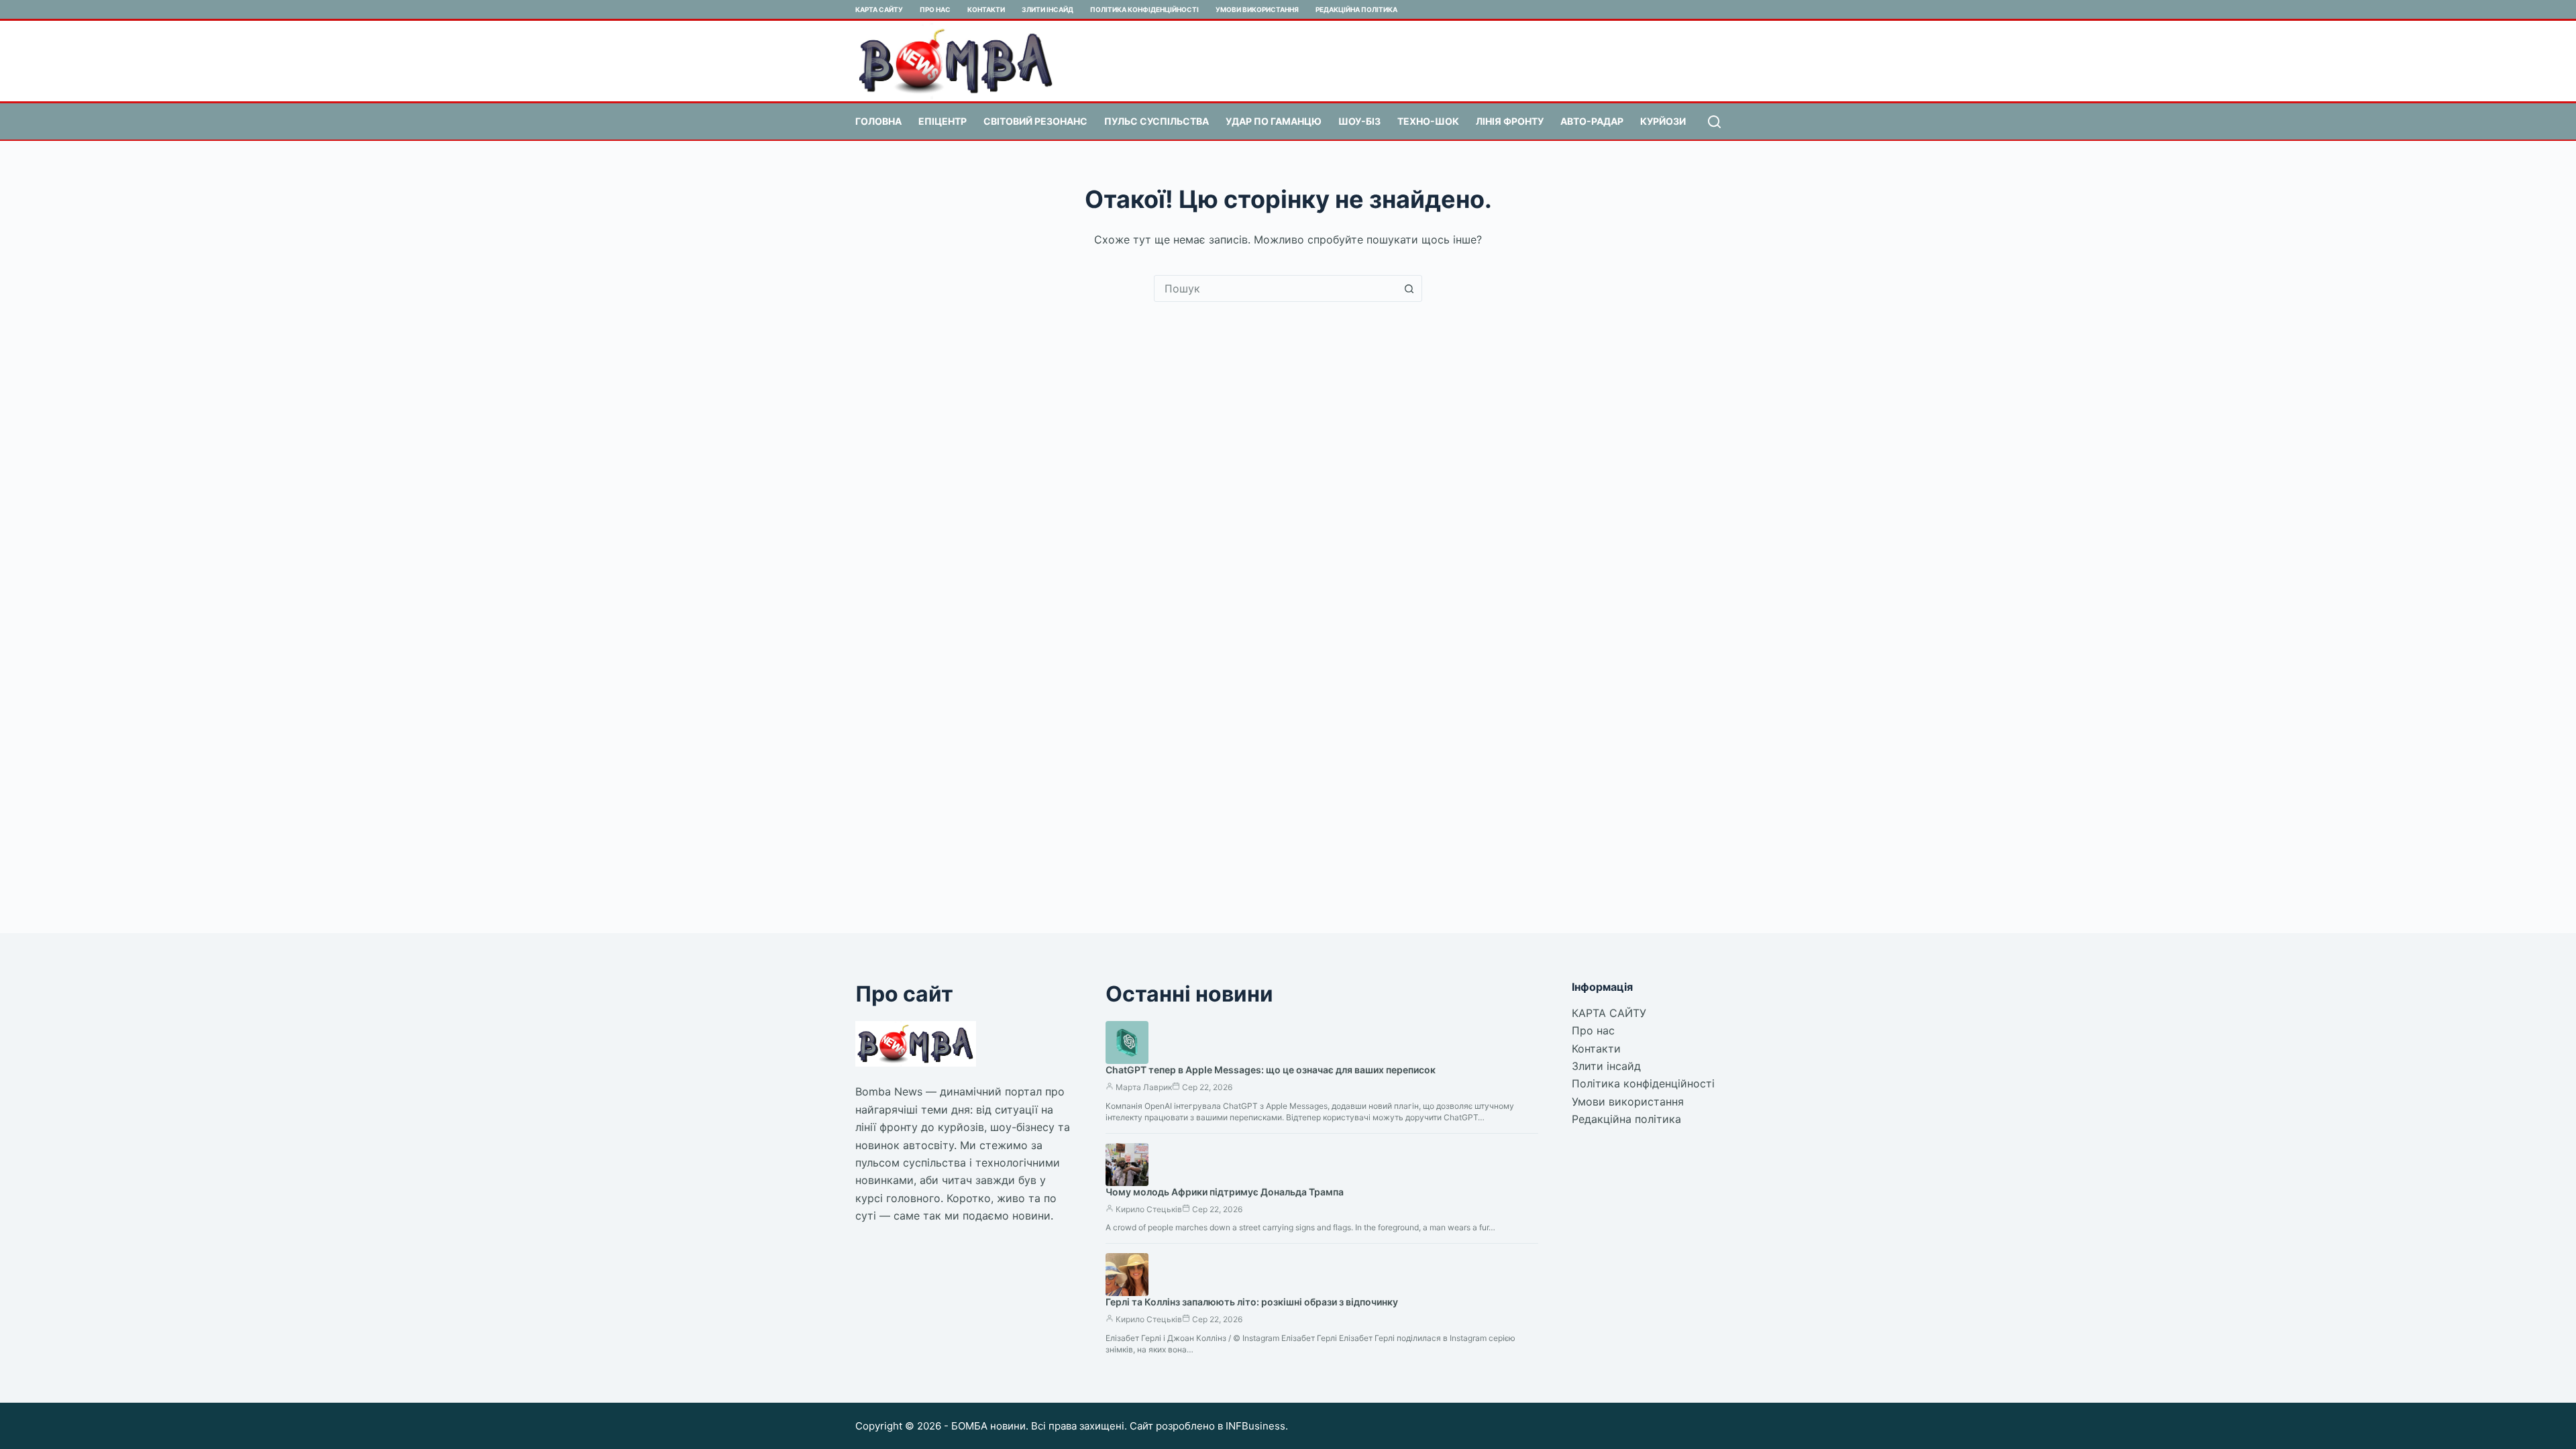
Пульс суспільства (1157, 121)
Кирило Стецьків (1149, 1209)
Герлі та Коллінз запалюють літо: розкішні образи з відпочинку (1252, 1302)
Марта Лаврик (1144, 1087)
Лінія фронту (1510, 121)
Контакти (986, 9)
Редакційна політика (1356, 9)
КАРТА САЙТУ (879, 9)
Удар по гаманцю (1274, 121)
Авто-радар (1592, 121)
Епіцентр (943, 121)
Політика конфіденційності (1144, 9)
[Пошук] (1714, 122)
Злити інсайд (1048, 9)
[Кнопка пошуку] (1409, 288)
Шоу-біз (1359, 121)
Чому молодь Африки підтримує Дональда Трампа (1225, 1192)
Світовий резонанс (1035, 121)
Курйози (1663, 121)
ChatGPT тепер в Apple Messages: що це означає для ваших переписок (1271, 1070)
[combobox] (1275, 288)
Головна (878, 121)
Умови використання (1257, 9)
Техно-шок (1428, 121)
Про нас (935, 9)
